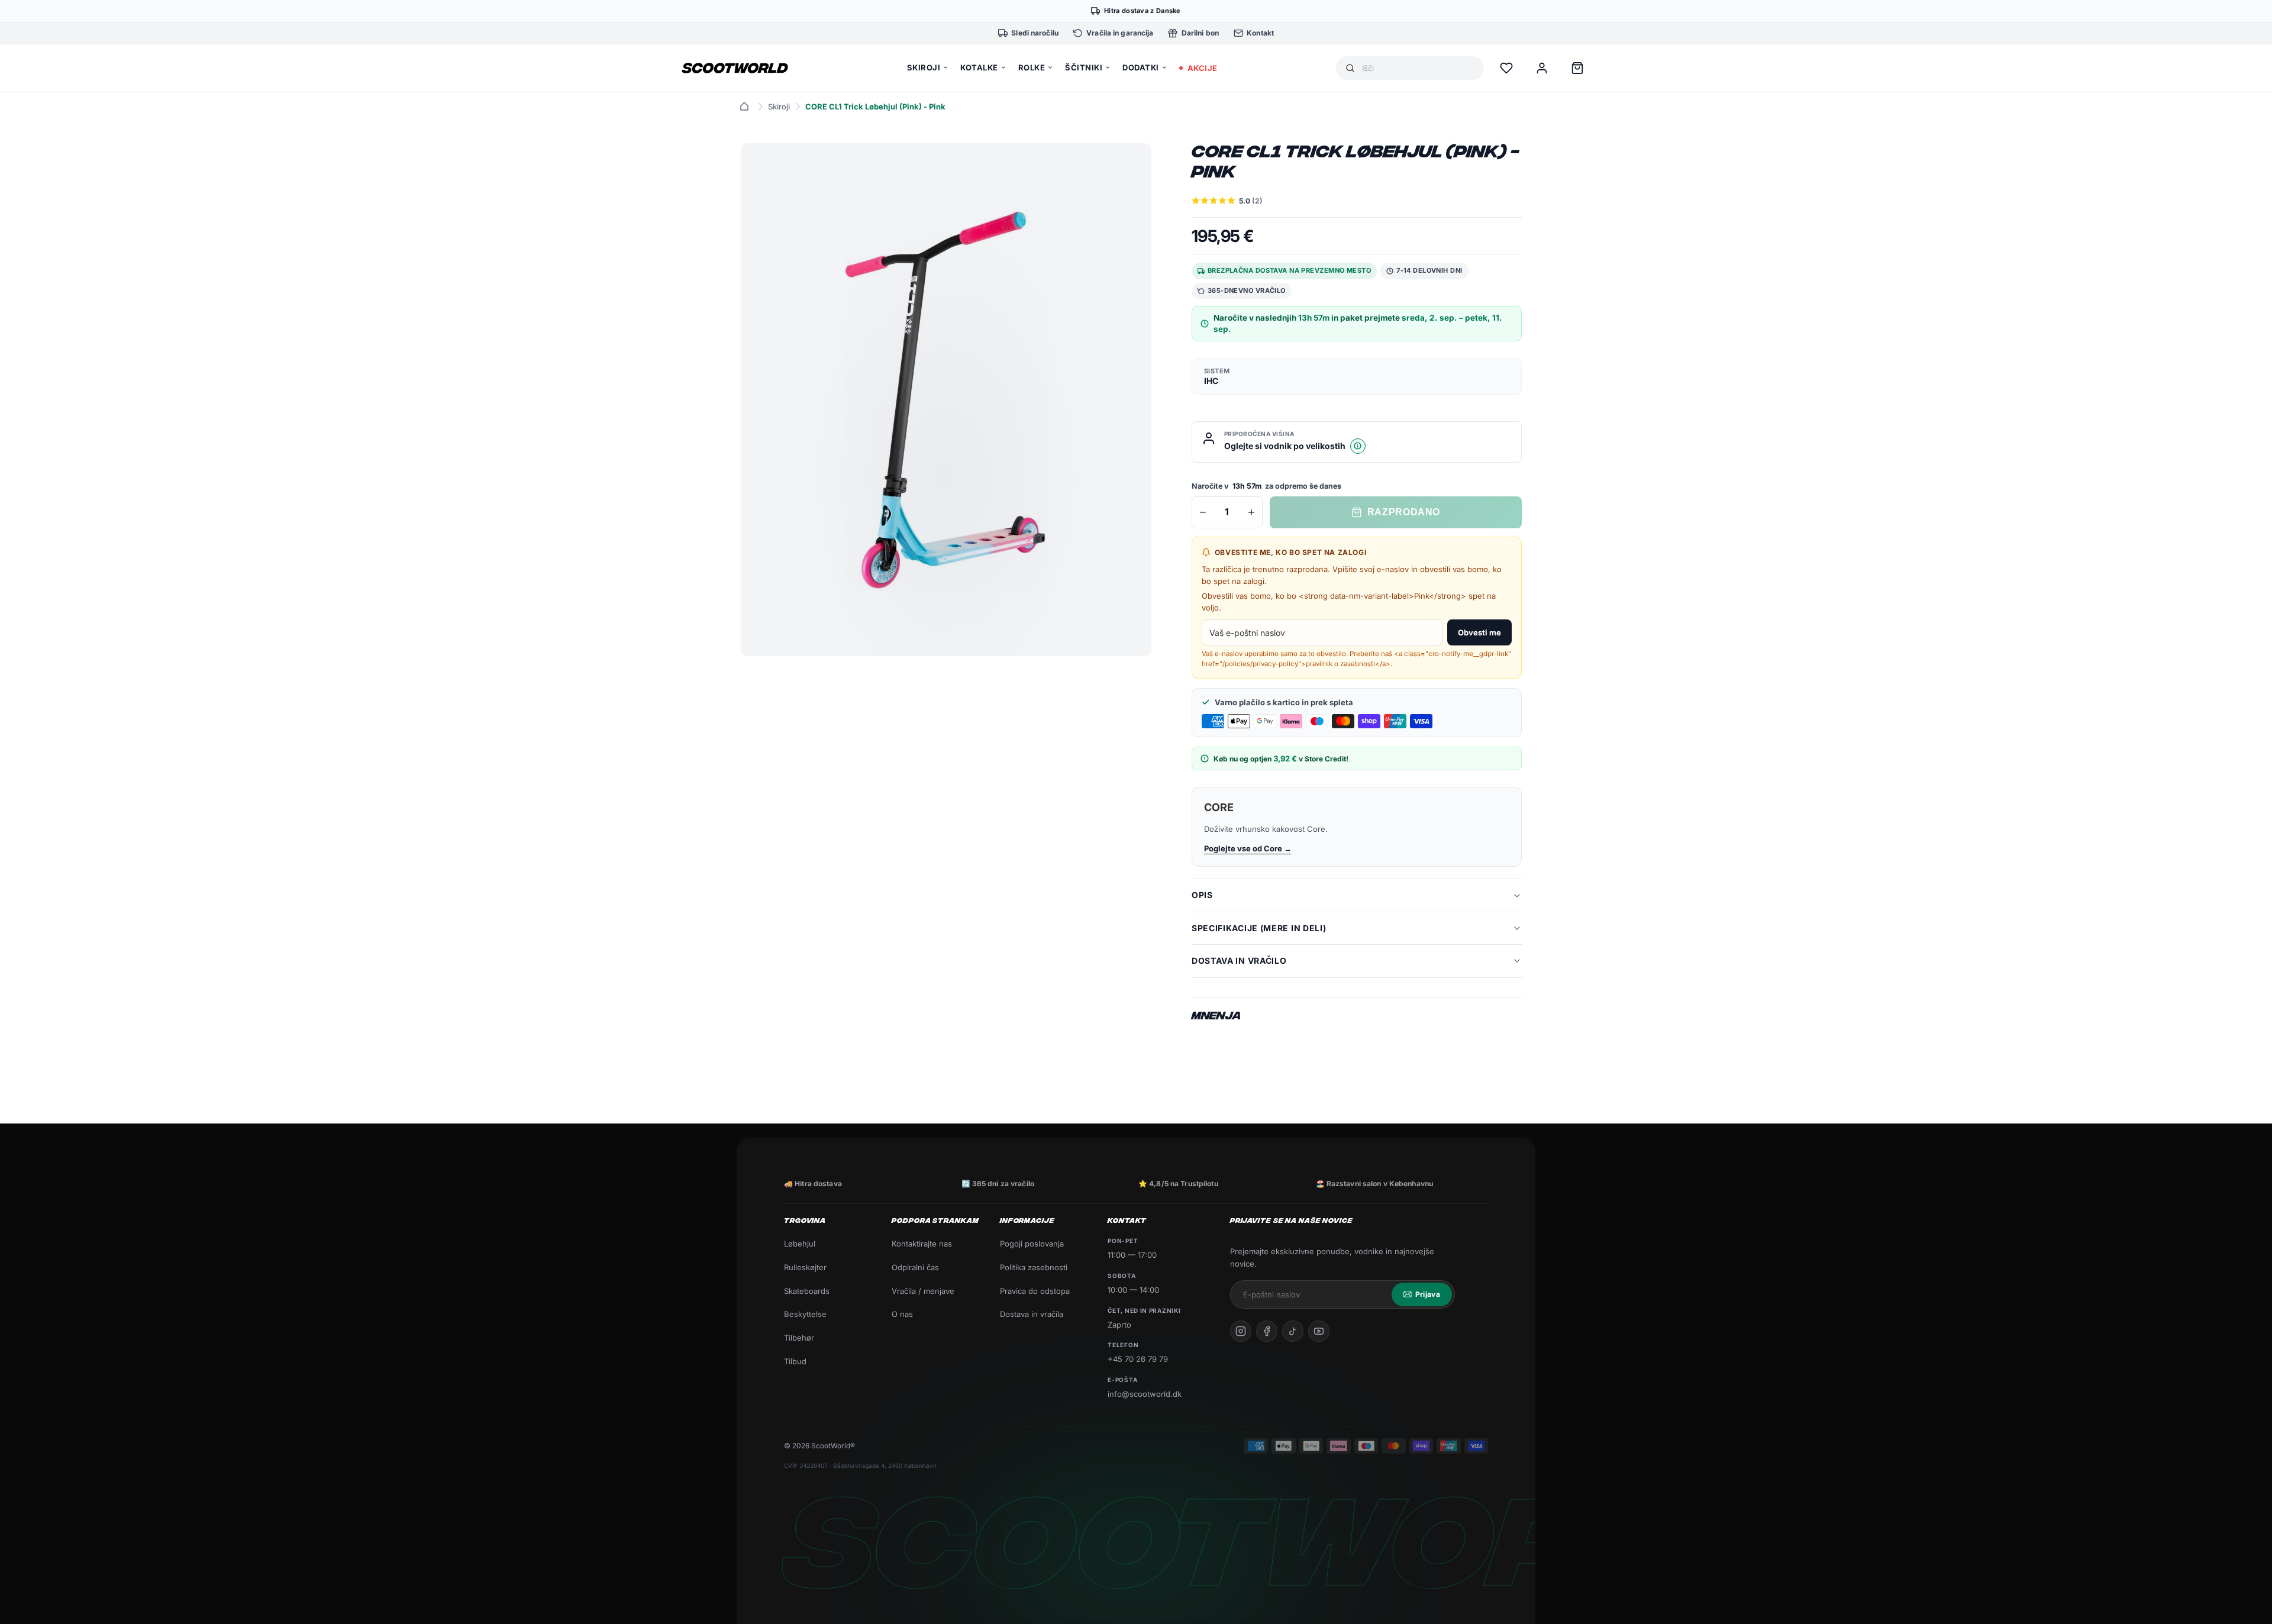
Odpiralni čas (915, 1267)
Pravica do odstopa (1035, 1291)
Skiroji (779, 106)
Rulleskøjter (805, 1267)
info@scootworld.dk (1145, 1394)
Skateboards (807, 1291)
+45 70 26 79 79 (1138, 1359)
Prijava (1428, 1294)
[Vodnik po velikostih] (1358, 446)
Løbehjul (800, 1244)
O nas (902, 1314)
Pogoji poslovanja (1032, 1244)
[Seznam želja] (1506, 68)
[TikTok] (1293, 1331)
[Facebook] (1267, 1331)
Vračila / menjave (923, 1291)
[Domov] (744, 106)
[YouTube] (1319, 1331)
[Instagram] (1241, 1331)
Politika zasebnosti (1034, 1267)
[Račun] (1542, 68)
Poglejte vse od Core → (1248, 848)
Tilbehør (799, 1338)
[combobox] (1418, 68)
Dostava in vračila (1032, 1314)
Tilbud (795, 1361)
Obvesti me (1479, 632)
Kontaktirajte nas (922, 1244)
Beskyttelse (805, 1314)
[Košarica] (1577, 68)
